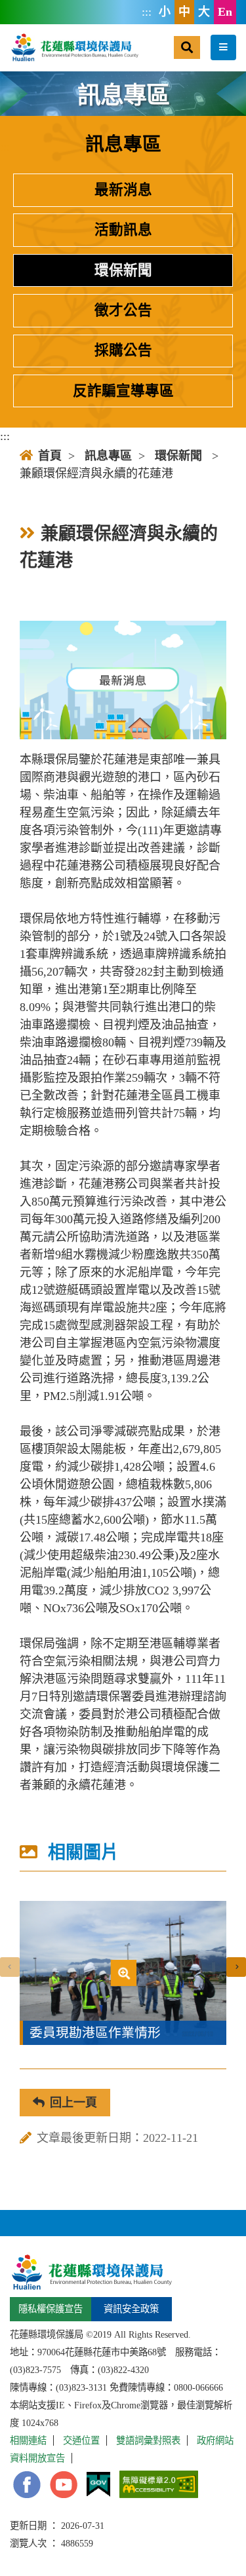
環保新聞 (123, 270)
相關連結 (28, 2440)
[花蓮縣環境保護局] (74, 47)
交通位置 (81, 2440)
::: (147, 12)
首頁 (50, 456)
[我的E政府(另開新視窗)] (98, 2485)
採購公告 (123, 350)
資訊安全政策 (131, 2309)
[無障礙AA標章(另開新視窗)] (159, 2484)
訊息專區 (108, 456)
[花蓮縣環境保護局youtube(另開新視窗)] (64, 2485)
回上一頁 (73, 2103)
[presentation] (10, 1967)
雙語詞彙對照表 (148, 2440)
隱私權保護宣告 (51, 2309)
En (225, 12)
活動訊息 (123, 230)
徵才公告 (123, 310)
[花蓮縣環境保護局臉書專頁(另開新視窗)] (27, 2485)
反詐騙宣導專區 (123, 391)
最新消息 (123, 190)
